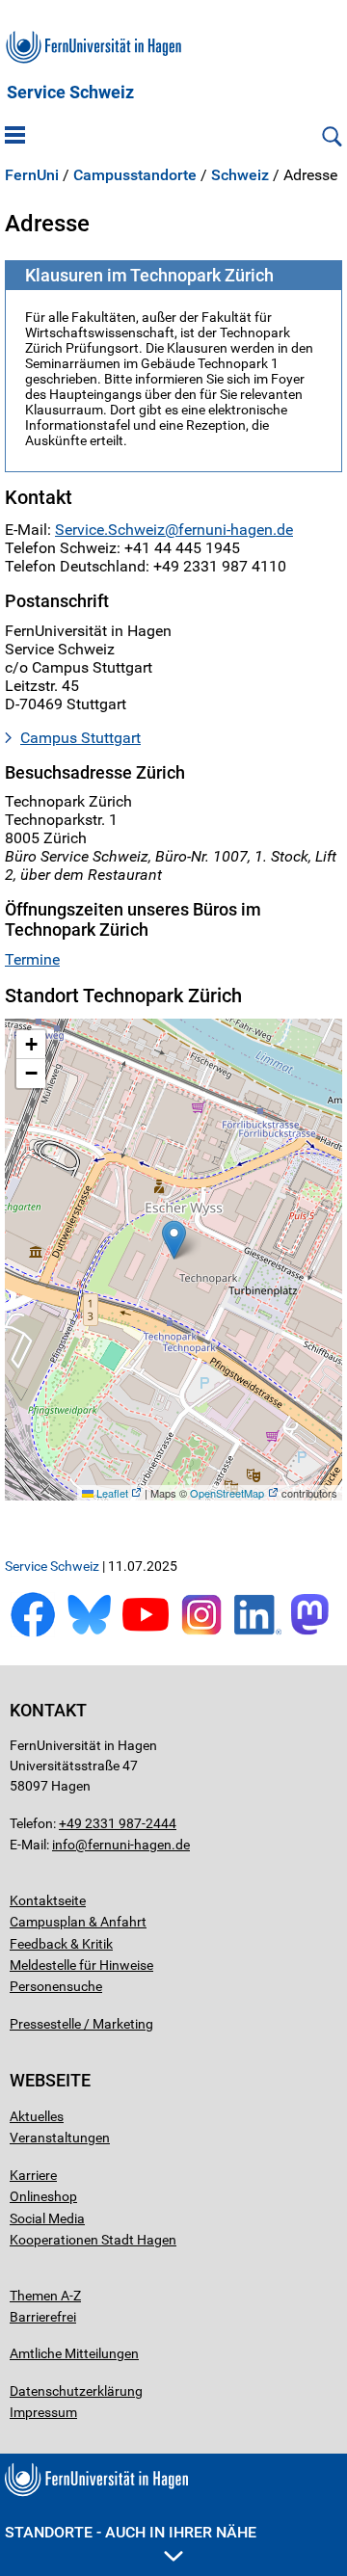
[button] (174, 1240)
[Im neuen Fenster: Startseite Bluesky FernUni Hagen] (89, 1633)
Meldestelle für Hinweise (81, 1965)
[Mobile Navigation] (15, 137)
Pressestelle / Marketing (81, 2024)
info (64, 1845)
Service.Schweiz (110, 530)
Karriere (33, 2175)
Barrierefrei (43, 2317)
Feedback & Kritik (61, 1944)
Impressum (43, 2412)
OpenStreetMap (227, 1493)
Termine (32, 959)
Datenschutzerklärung (76, 2391)
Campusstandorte (135, 175)
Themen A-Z (45, 2296)
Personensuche (56, 1986)
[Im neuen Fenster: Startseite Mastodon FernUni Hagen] (314, 1633)
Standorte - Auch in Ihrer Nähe (131, 2532)
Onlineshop (43, 2196)
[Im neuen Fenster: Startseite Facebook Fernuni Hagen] (33, 1633)
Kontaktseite (48, 1900)
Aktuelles (37, 2116)
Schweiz (240, 175)
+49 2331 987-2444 (118, 1823)
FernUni (32, 175)
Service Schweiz (70, 93)
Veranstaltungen (60, 2138)
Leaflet (111, 1493)
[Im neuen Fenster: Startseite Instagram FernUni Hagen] (201, 1633)
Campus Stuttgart (80, 738)
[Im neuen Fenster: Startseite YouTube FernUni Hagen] (146, 1633)
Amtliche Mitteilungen (74, 2353)
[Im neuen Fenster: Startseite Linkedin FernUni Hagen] (257, 1633)
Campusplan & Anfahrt (78, 1922)
